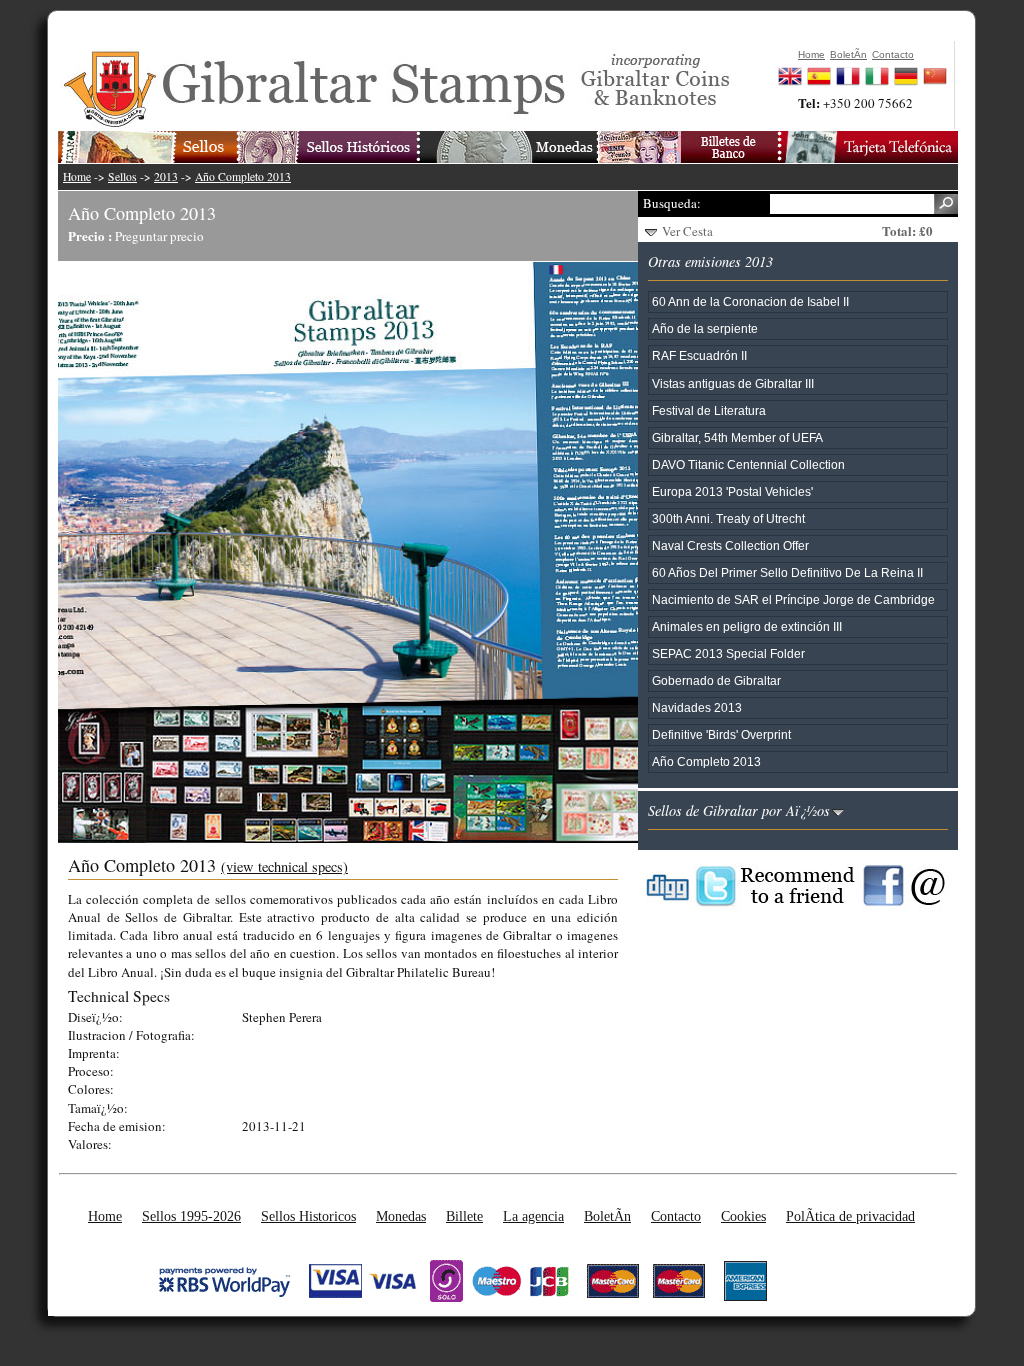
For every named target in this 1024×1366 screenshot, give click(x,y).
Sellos (122, 176)
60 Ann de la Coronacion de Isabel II (750, 301)
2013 (166, 176)
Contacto (676, 1216)
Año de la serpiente (705, 328)
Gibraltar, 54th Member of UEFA (737, 437)
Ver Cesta (687, 231)
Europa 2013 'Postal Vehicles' (732, 491)
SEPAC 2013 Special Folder (728, 653)
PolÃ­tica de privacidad (850, 1216)
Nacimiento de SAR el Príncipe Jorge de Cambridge (793, 599)
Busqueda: (672, 203)
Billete (464, 1216)
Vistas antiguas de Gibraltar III (733, 383)
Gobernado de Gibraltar (716, 680)
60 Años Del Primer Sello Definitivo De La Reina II (787, 572)
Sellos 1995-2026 (191, 1216)
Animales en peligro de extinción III (747, 626)
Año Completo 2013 (243, 176)
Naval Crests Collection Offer (730, 545)
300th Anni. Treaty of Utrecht (728, 518)
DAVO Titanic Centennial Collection (748, 464)
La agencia (533, 1216)
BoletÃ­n (607, 1216)
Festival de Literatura (709, 410)
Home (77, 176)
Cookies (743, 1216)
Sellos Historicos (308, 1216)
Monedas (401, 1216)
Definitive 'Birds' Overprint (721, 734)
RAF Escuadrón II (699, 355)
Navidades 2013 (697, 707)
